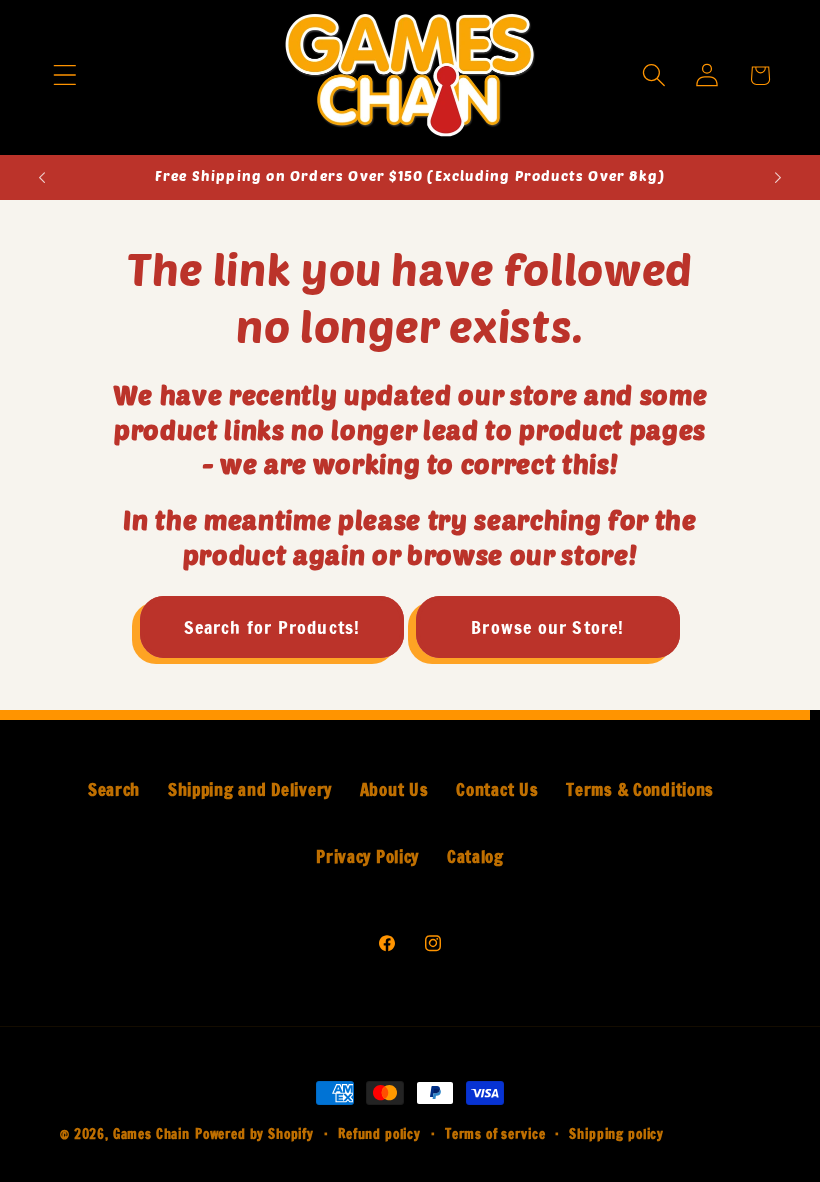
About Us (394, 790)
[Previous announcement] (42, 177)
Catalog (475, 857)
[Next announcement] (778, 177)
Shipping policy (616, 1134)
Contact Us (497, 790)
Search (114, 790)
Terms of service (495, 1134)
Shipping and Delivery (250, 790)
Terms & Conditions (640, 790)
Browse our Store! (547, 627)
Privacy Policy (367, 857)
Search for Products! (272, 627)
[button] (64, 75)
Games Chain (151, 1134)
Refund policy (379, 1134)
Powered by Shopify (254, 1134)
